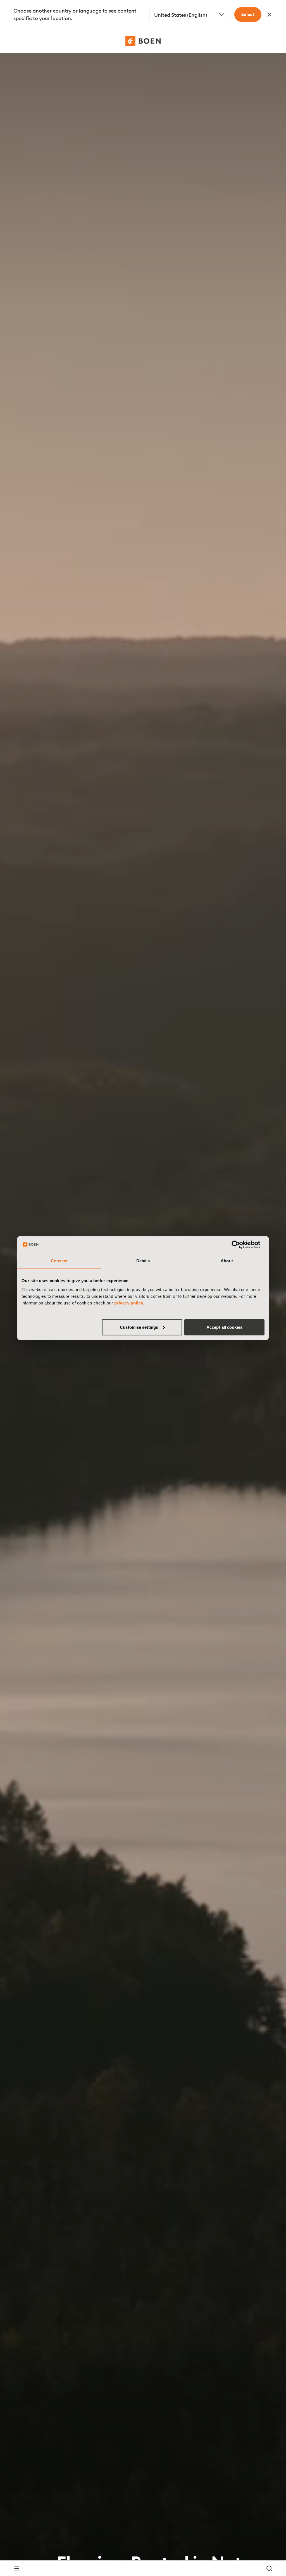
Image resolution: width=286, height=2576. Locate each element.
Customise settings (139, 1327)
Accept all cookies (224, 1327)
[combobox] (190, 15)
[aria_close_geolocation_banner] (269, 15)
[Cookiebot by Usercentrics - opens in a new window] (240, 1245)
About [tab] (227, 1261)
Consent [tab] (59, 1261)
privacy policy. (129, 1303)
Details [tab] (143, 1261)
